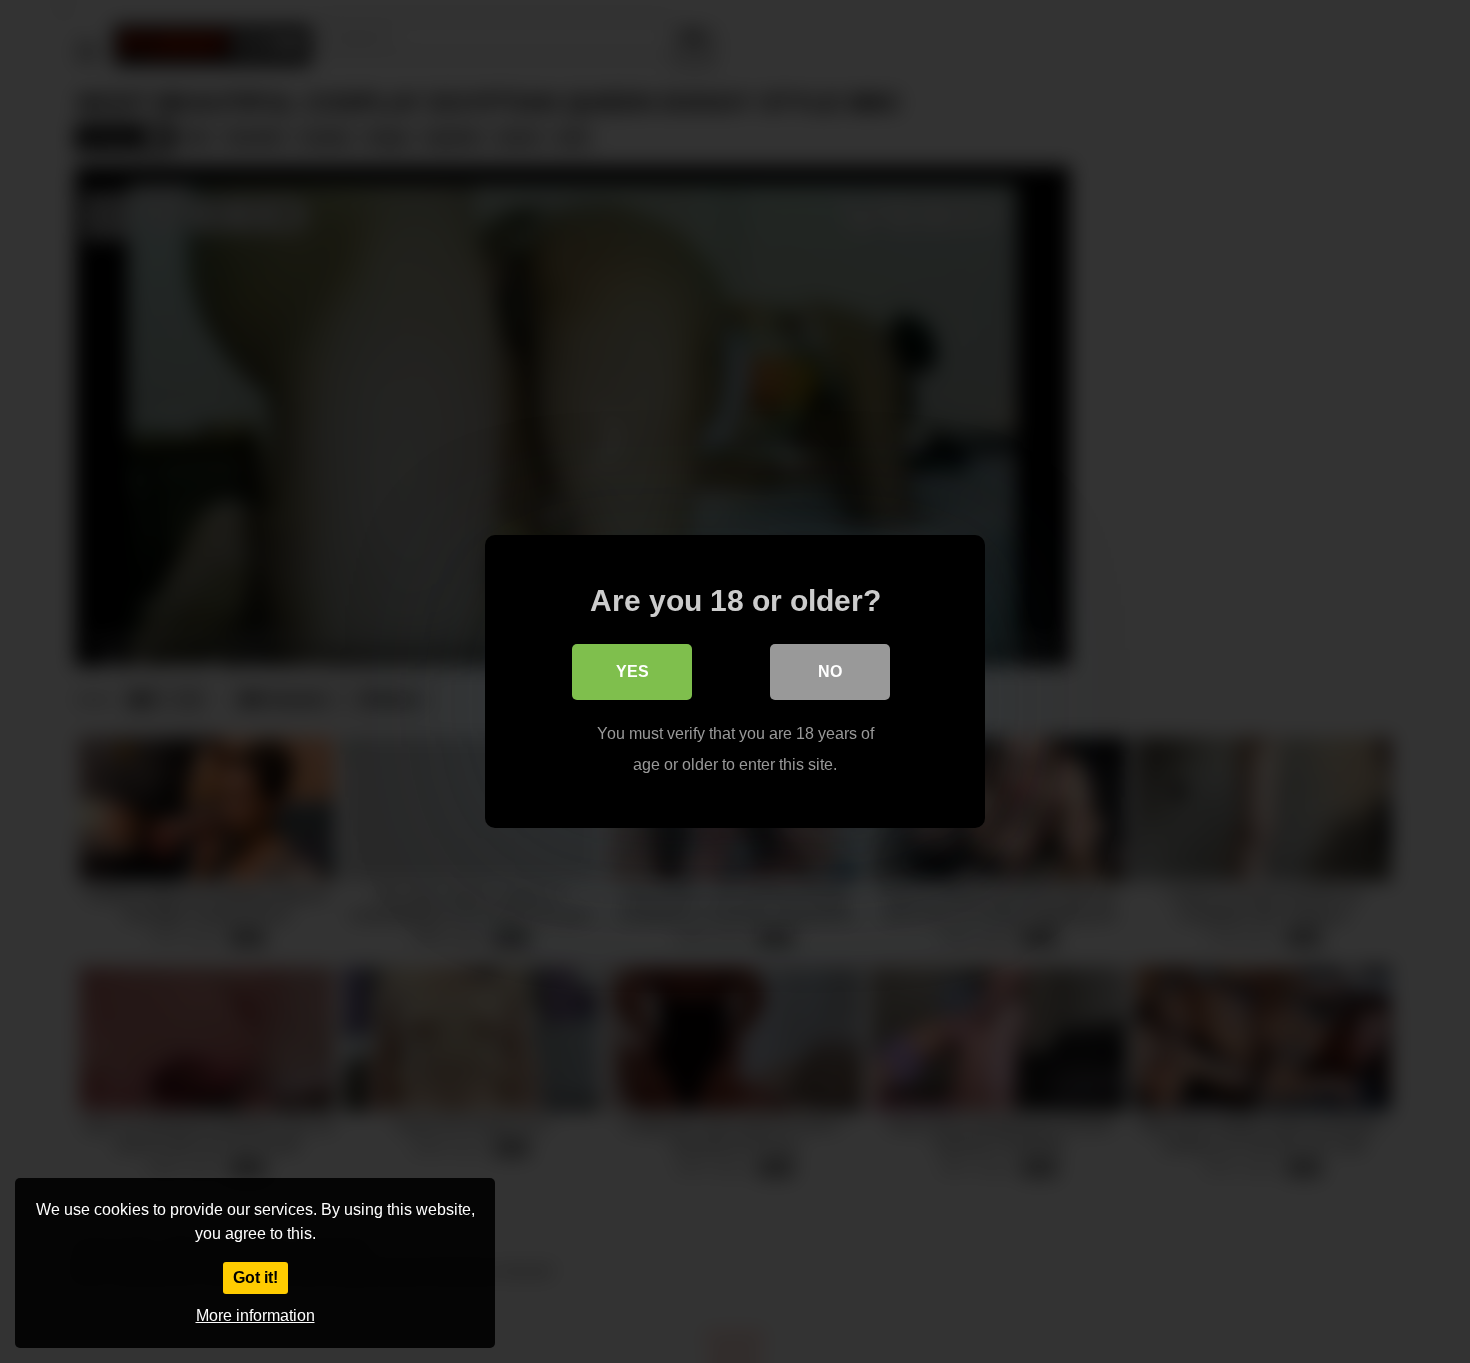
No (830, 671)
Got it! (255, 1277)
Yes (632, 671)
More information (255, 1315)
